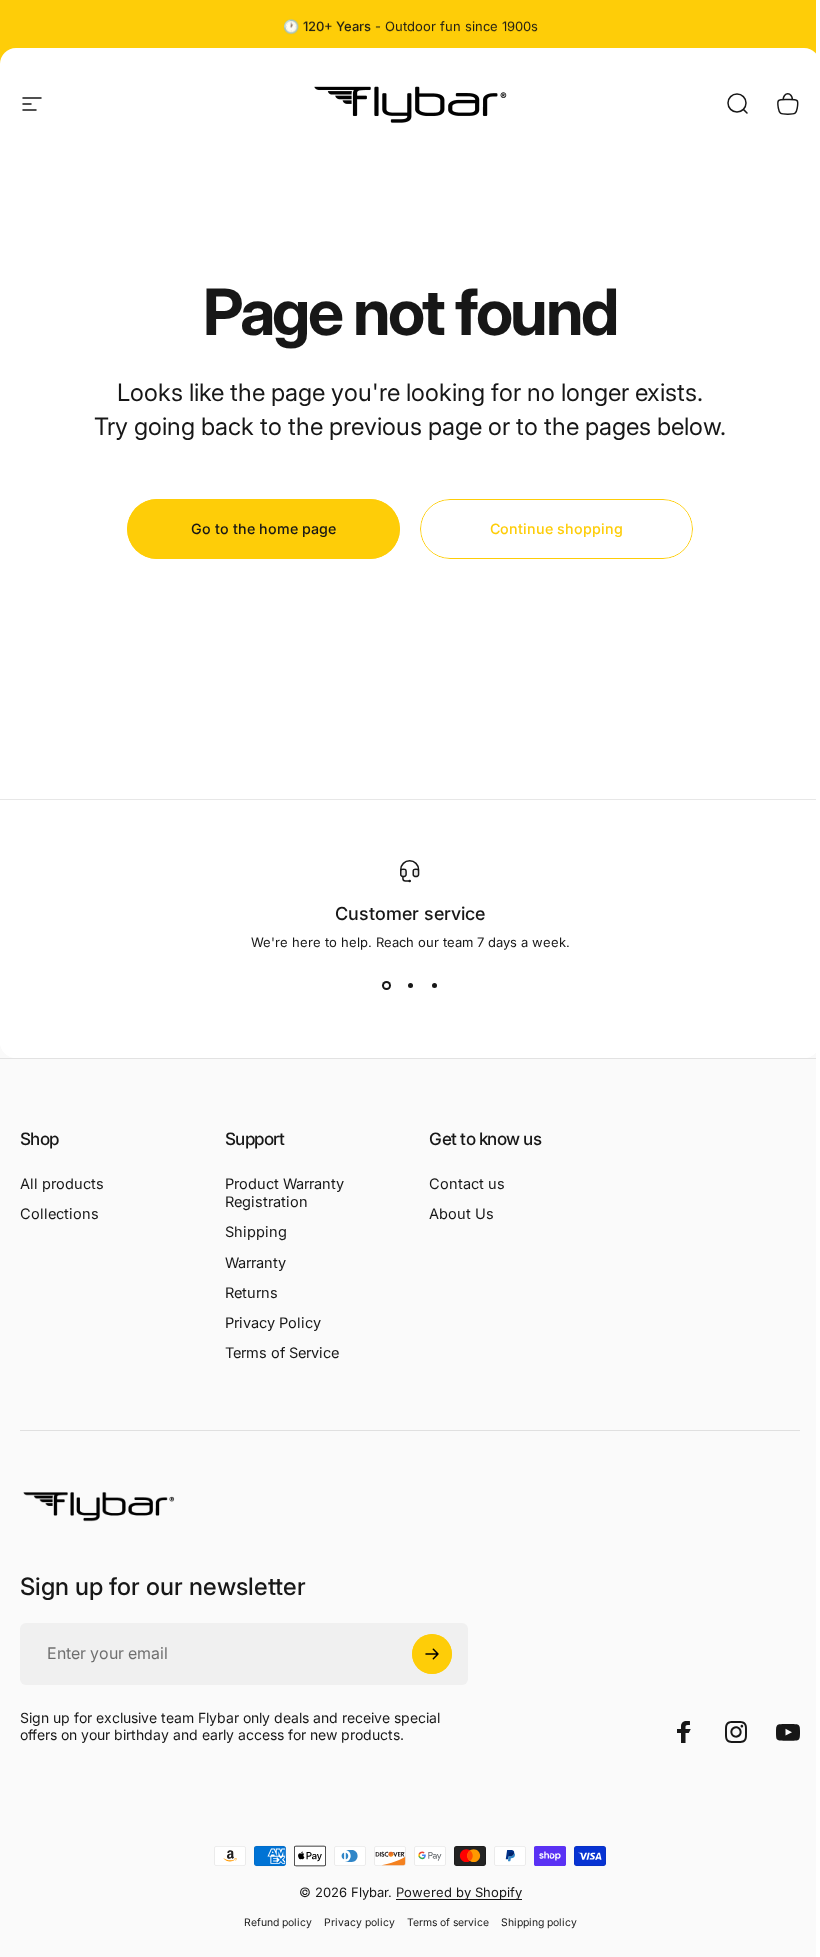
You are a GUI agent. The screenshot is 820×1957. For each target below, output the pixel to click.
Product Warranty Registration (284, 1193)
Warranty (255, 1263)
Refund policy (278, 1922)
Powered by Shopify (459, 1892)
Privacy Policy (273, 1323)
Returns (251, 1293)
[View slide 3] (434, 986)
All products (62, 1184)
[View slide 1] (386, 986)
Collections (59, 1214)
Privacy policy (359, 1922)
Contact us (467, 1184)
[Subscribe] (432, 1654)
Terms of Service (282, 1353)
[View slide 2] (410, 986)
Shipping (256, 1232)
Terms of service (448, 1922)
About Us (461, 1214)
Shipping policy (539, 1922)
